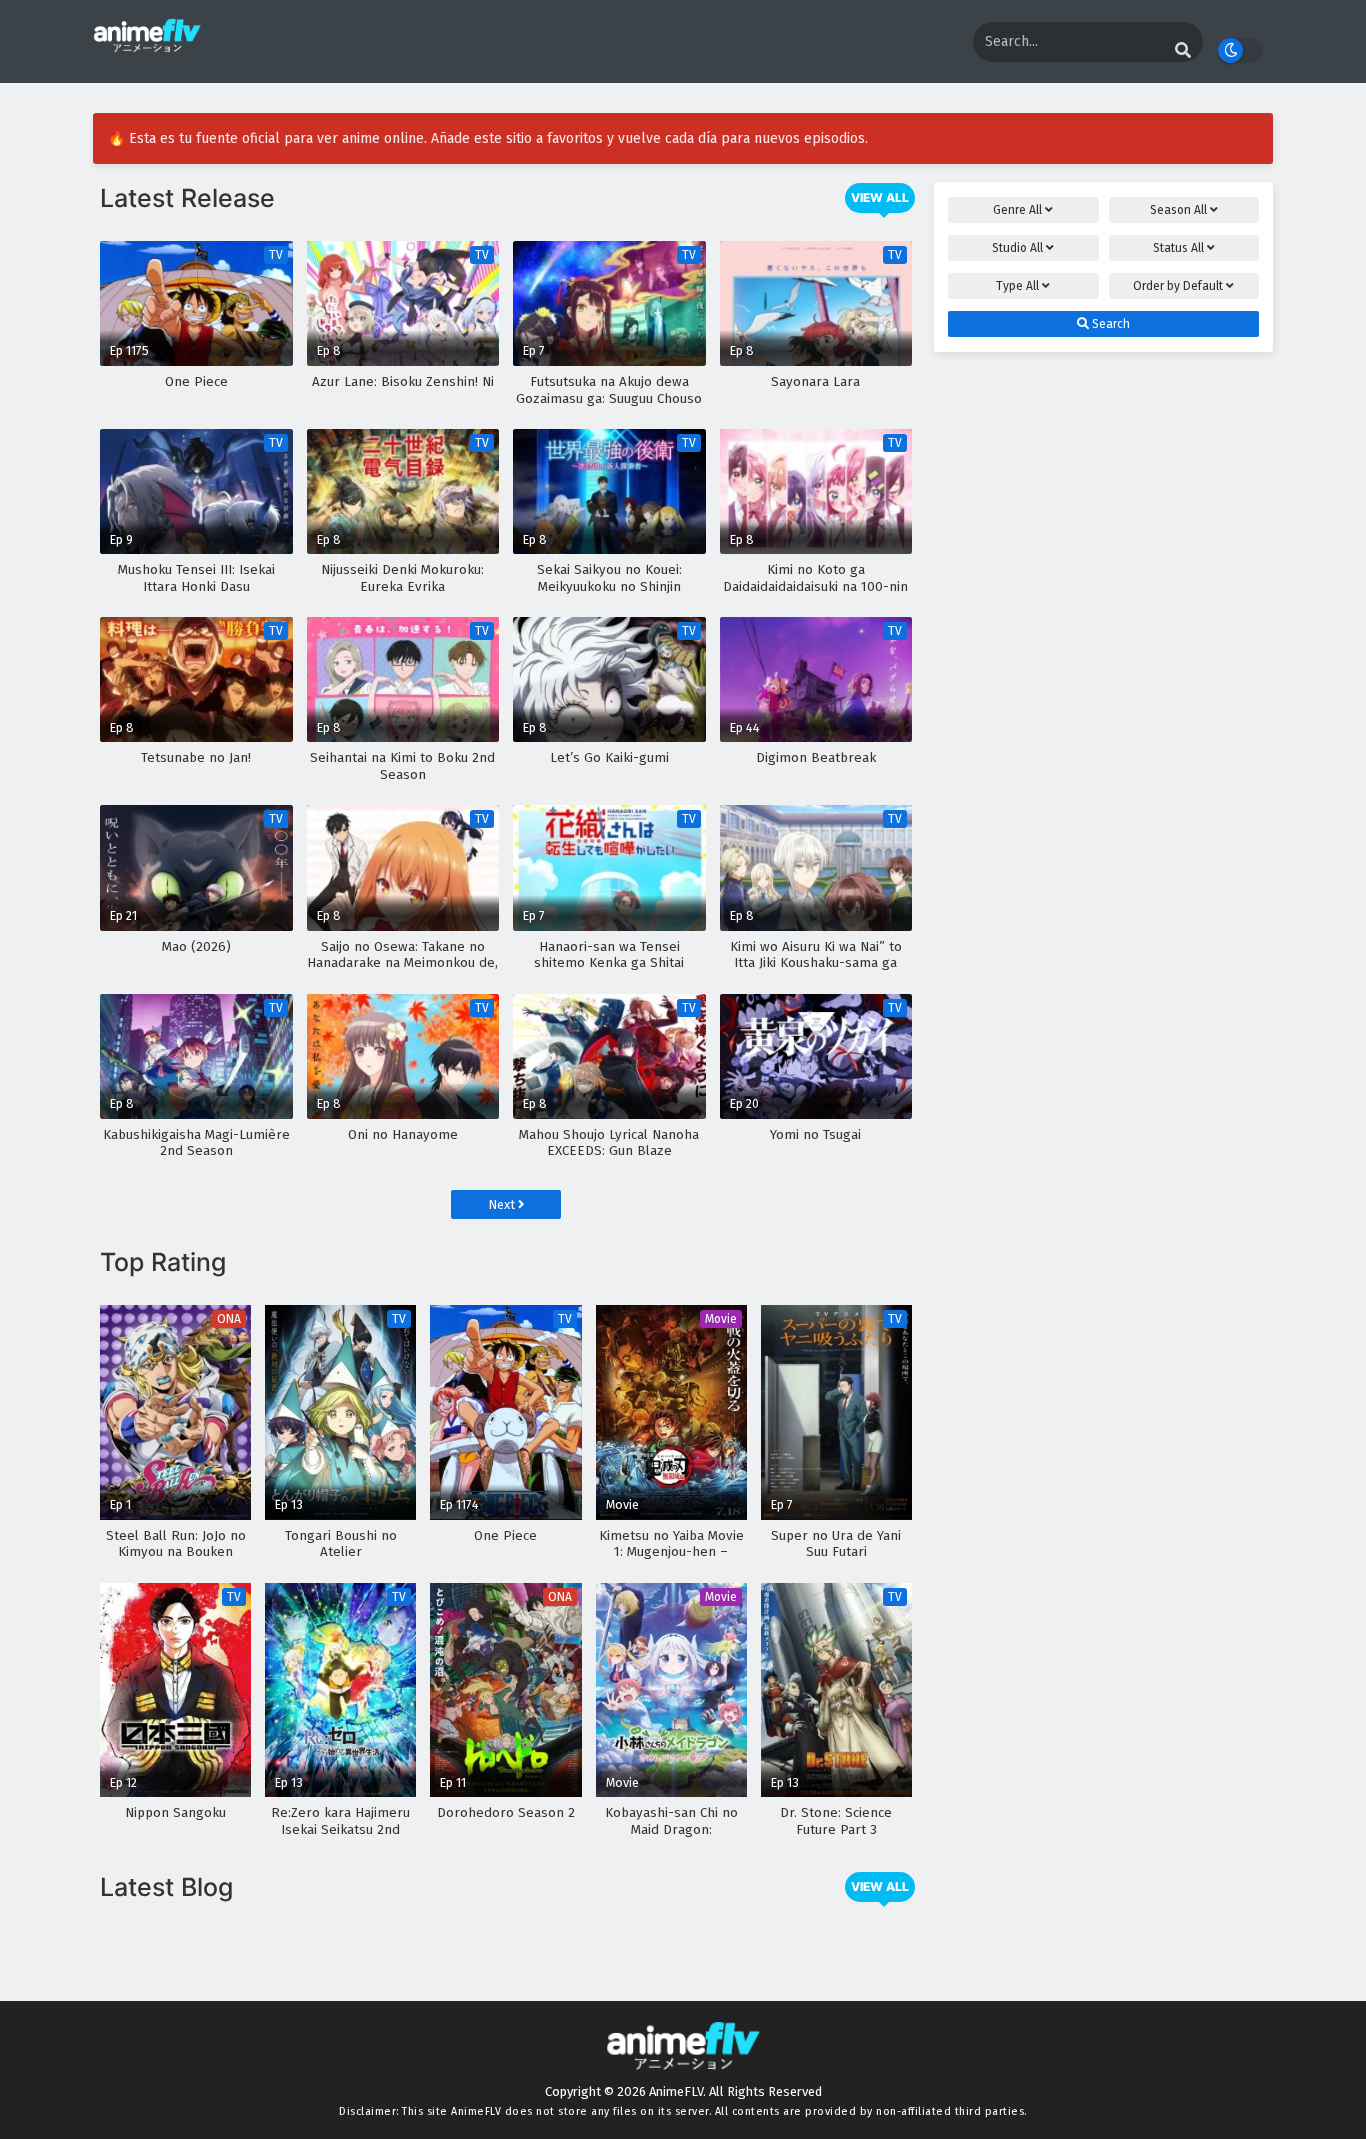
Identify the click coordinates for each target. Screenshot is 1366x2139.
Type (1017, 286)
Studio (1017, 248)
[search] (1183, 51)
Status (1178, 248)
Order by (1178, 286)
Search (1109, 324)
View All (880, 197)
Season (1178, 210)
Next (503, 1204)
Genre (1017, 210)
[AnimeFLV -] (147, 43)
